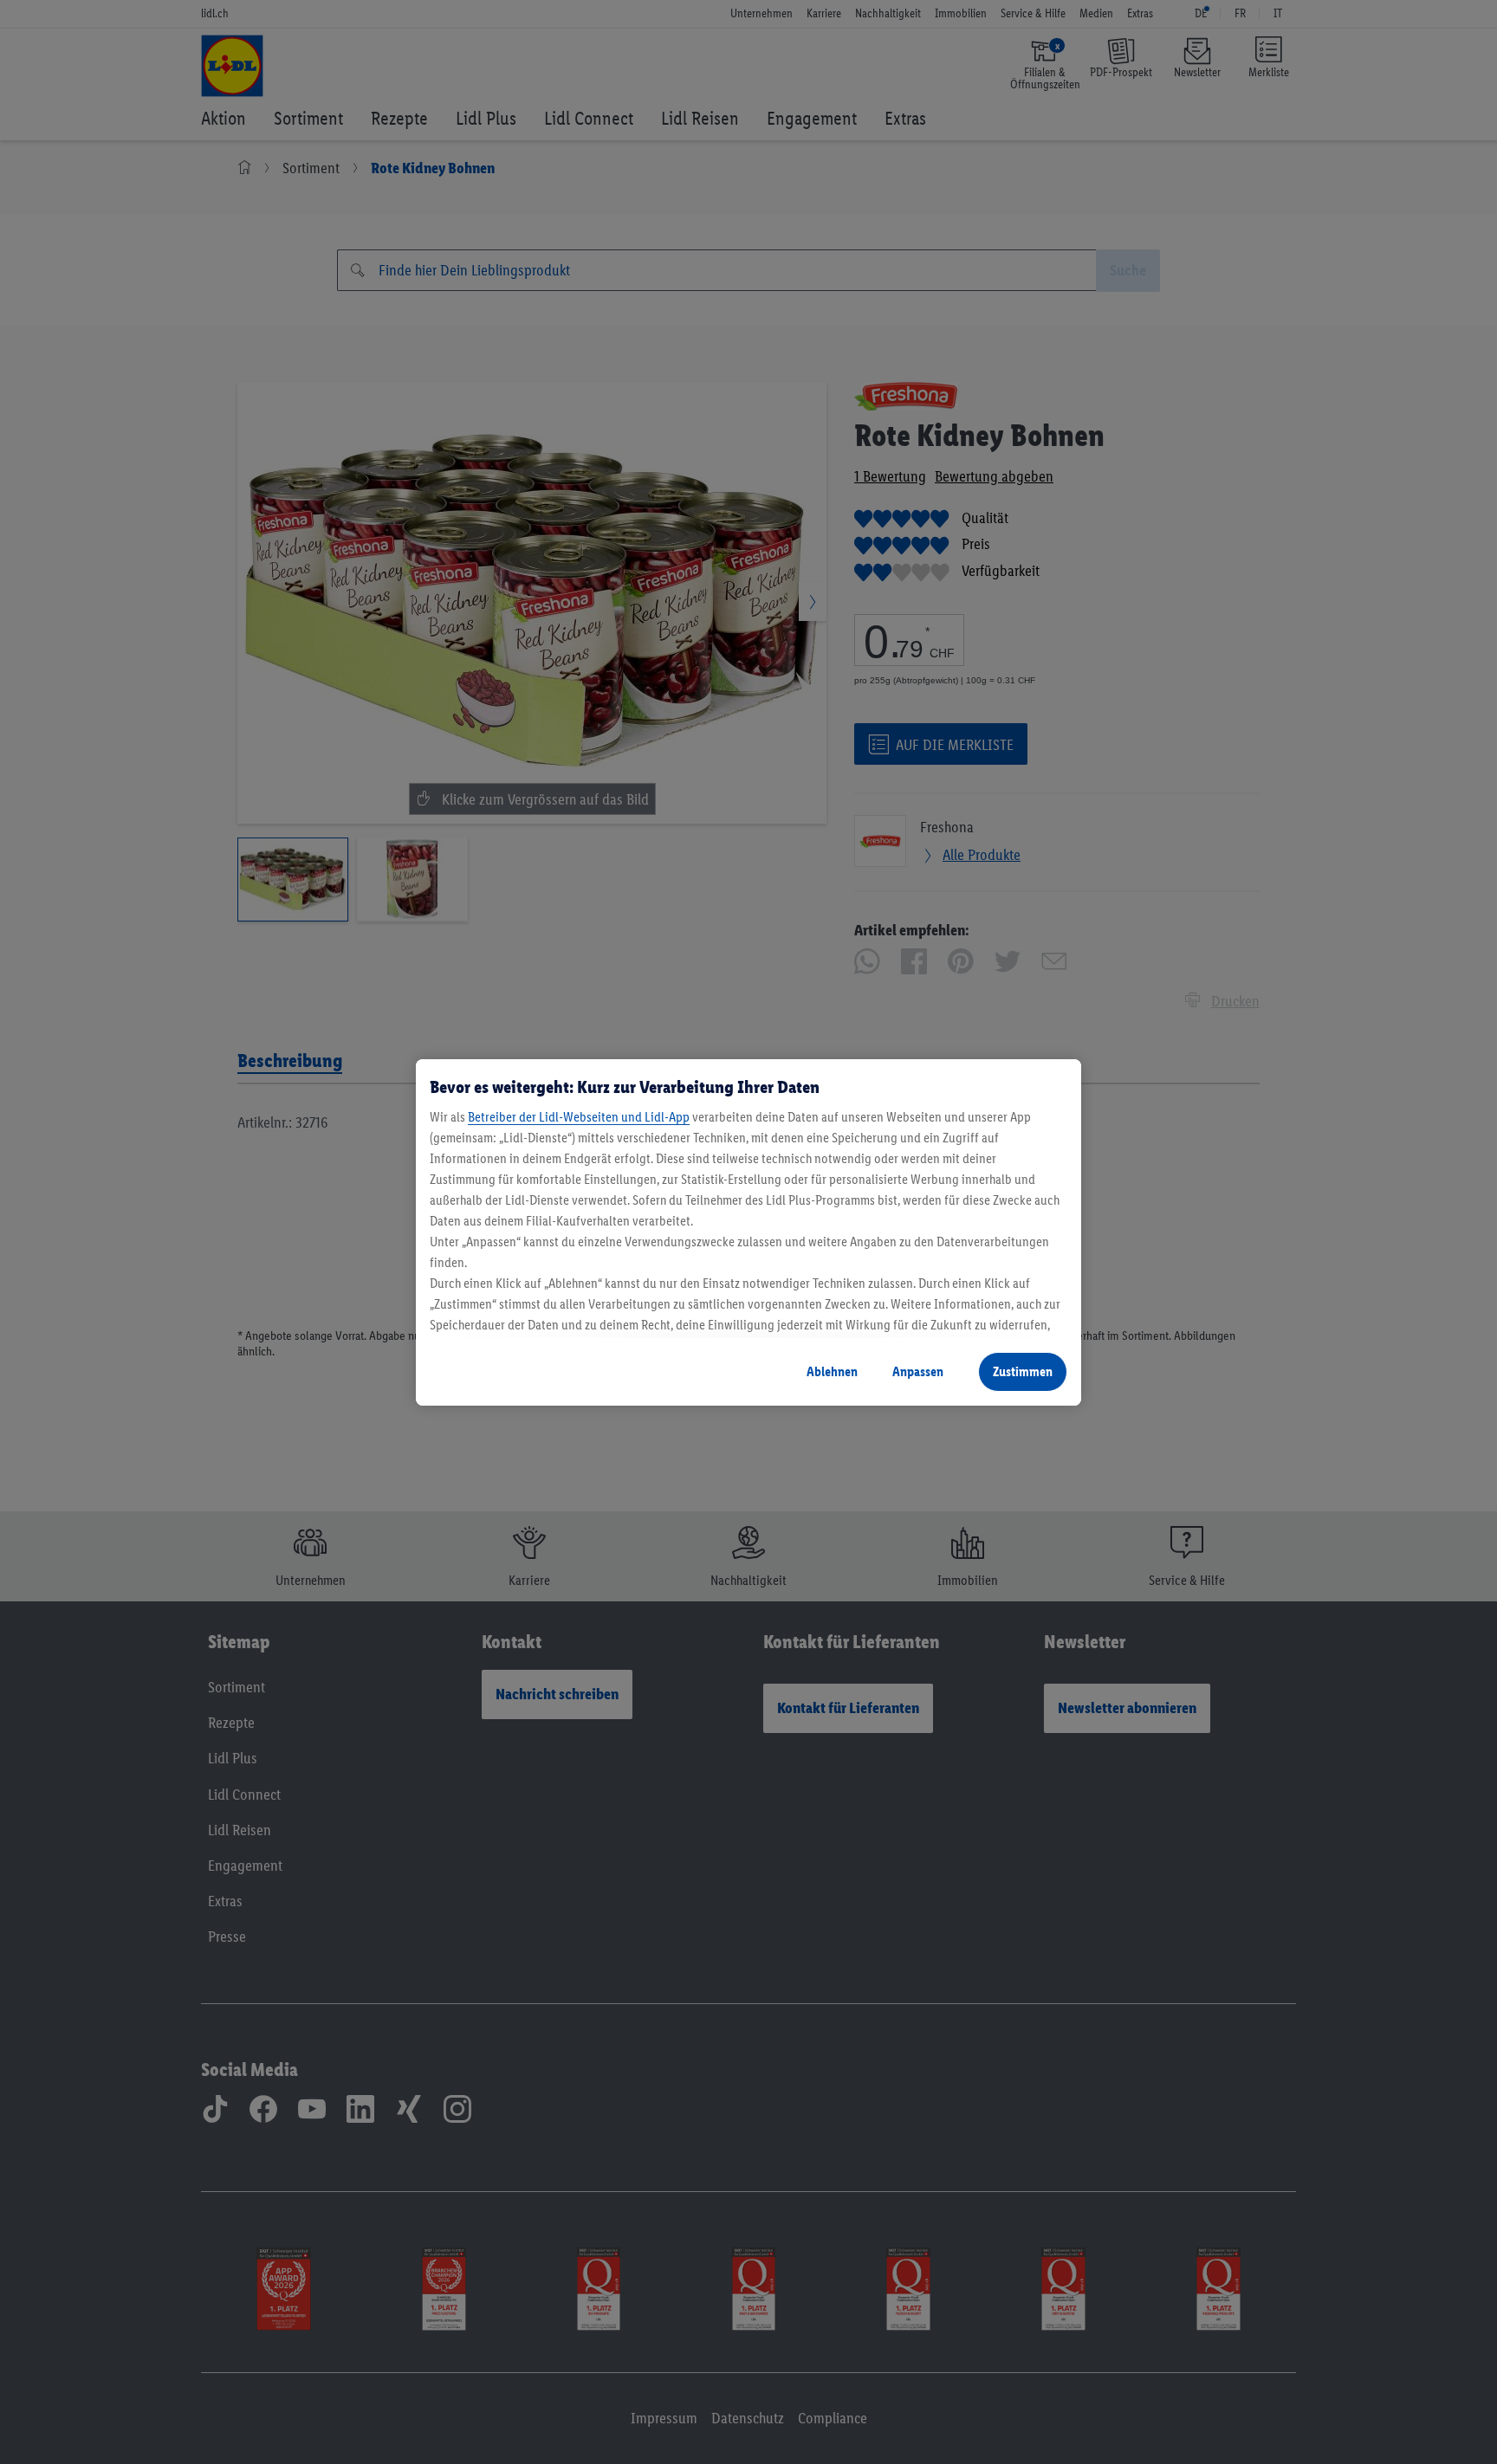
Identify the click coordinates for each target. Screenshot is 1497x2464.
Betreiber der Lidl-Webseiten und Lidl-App (579, 1117)
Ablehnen (832, 1371)
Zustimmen (1023, 1371)
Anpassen (918, 1371)
